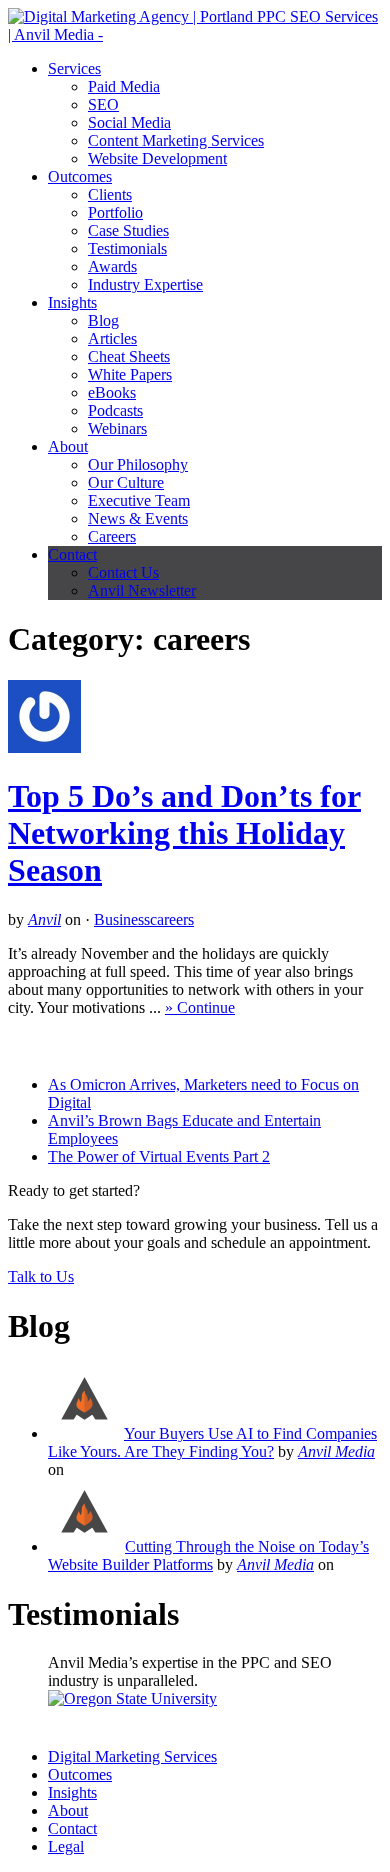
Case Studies (128, 230)
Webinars (117, 428)
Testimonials (127, 248)
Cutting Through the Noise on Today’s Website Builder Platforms (208, 1555)
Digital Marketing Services (132, 1756)
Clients (110, 194)
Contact (72, 554)
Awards (112, 266)
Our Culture (126, 482)
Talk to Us (41, 1276)
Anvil (44, 919)
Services (74, 68)
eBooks (112, 392)
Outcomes (80, 176)
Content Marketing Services (176, 140)
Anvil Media (336, 1451)
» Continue (200, 1007)
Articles (112, 338)
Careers (112, 536)
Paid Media (124, 86)
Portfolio (115, 212)
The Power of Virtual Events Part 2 (159, 1156)
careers (172, 919)
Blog (103, 320)
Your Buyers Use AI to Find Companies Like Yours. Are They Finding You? (212, 1442)
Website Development (157, 158)
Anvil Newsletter (142, 590)
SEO (103, 104)
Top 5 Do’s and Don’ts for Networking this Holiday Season (184, 833)
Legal (66, 1846)
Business (122, 919)
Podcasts (115, 410)
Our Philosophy (138, 464)
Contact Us (123, 572)
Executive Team (139, 500)
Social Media (129, 122)
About (68, 446)
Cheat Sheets (129, 356)
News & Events (138, 518)
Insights (72, 302)
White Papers (130, 374)
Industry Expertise (145, 284)
